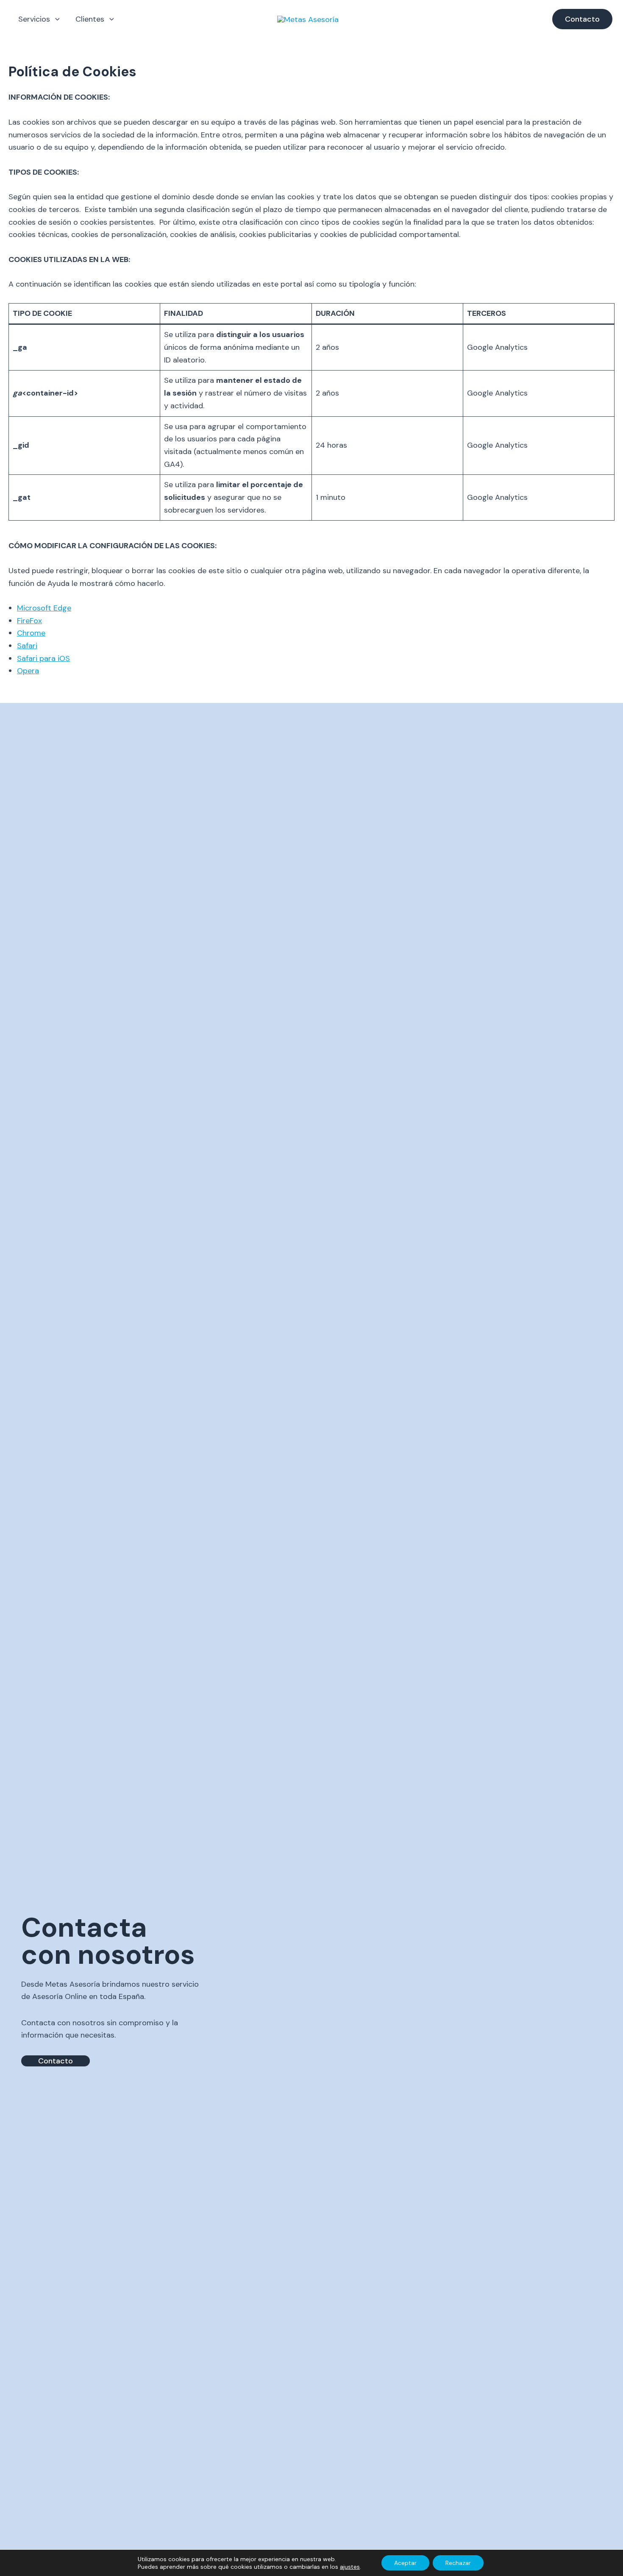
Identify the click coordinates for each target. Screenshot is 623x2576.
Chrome (31, 633)
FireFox (29, 621)
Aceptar (405, 2563)
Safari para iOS (43, 658)
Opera (28, 671)
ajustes (350, 2567)
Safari (27, 646)
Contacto (56, 2061)
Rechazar (458, 2563)
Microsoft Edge (44, 608)
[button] (55, 19)
